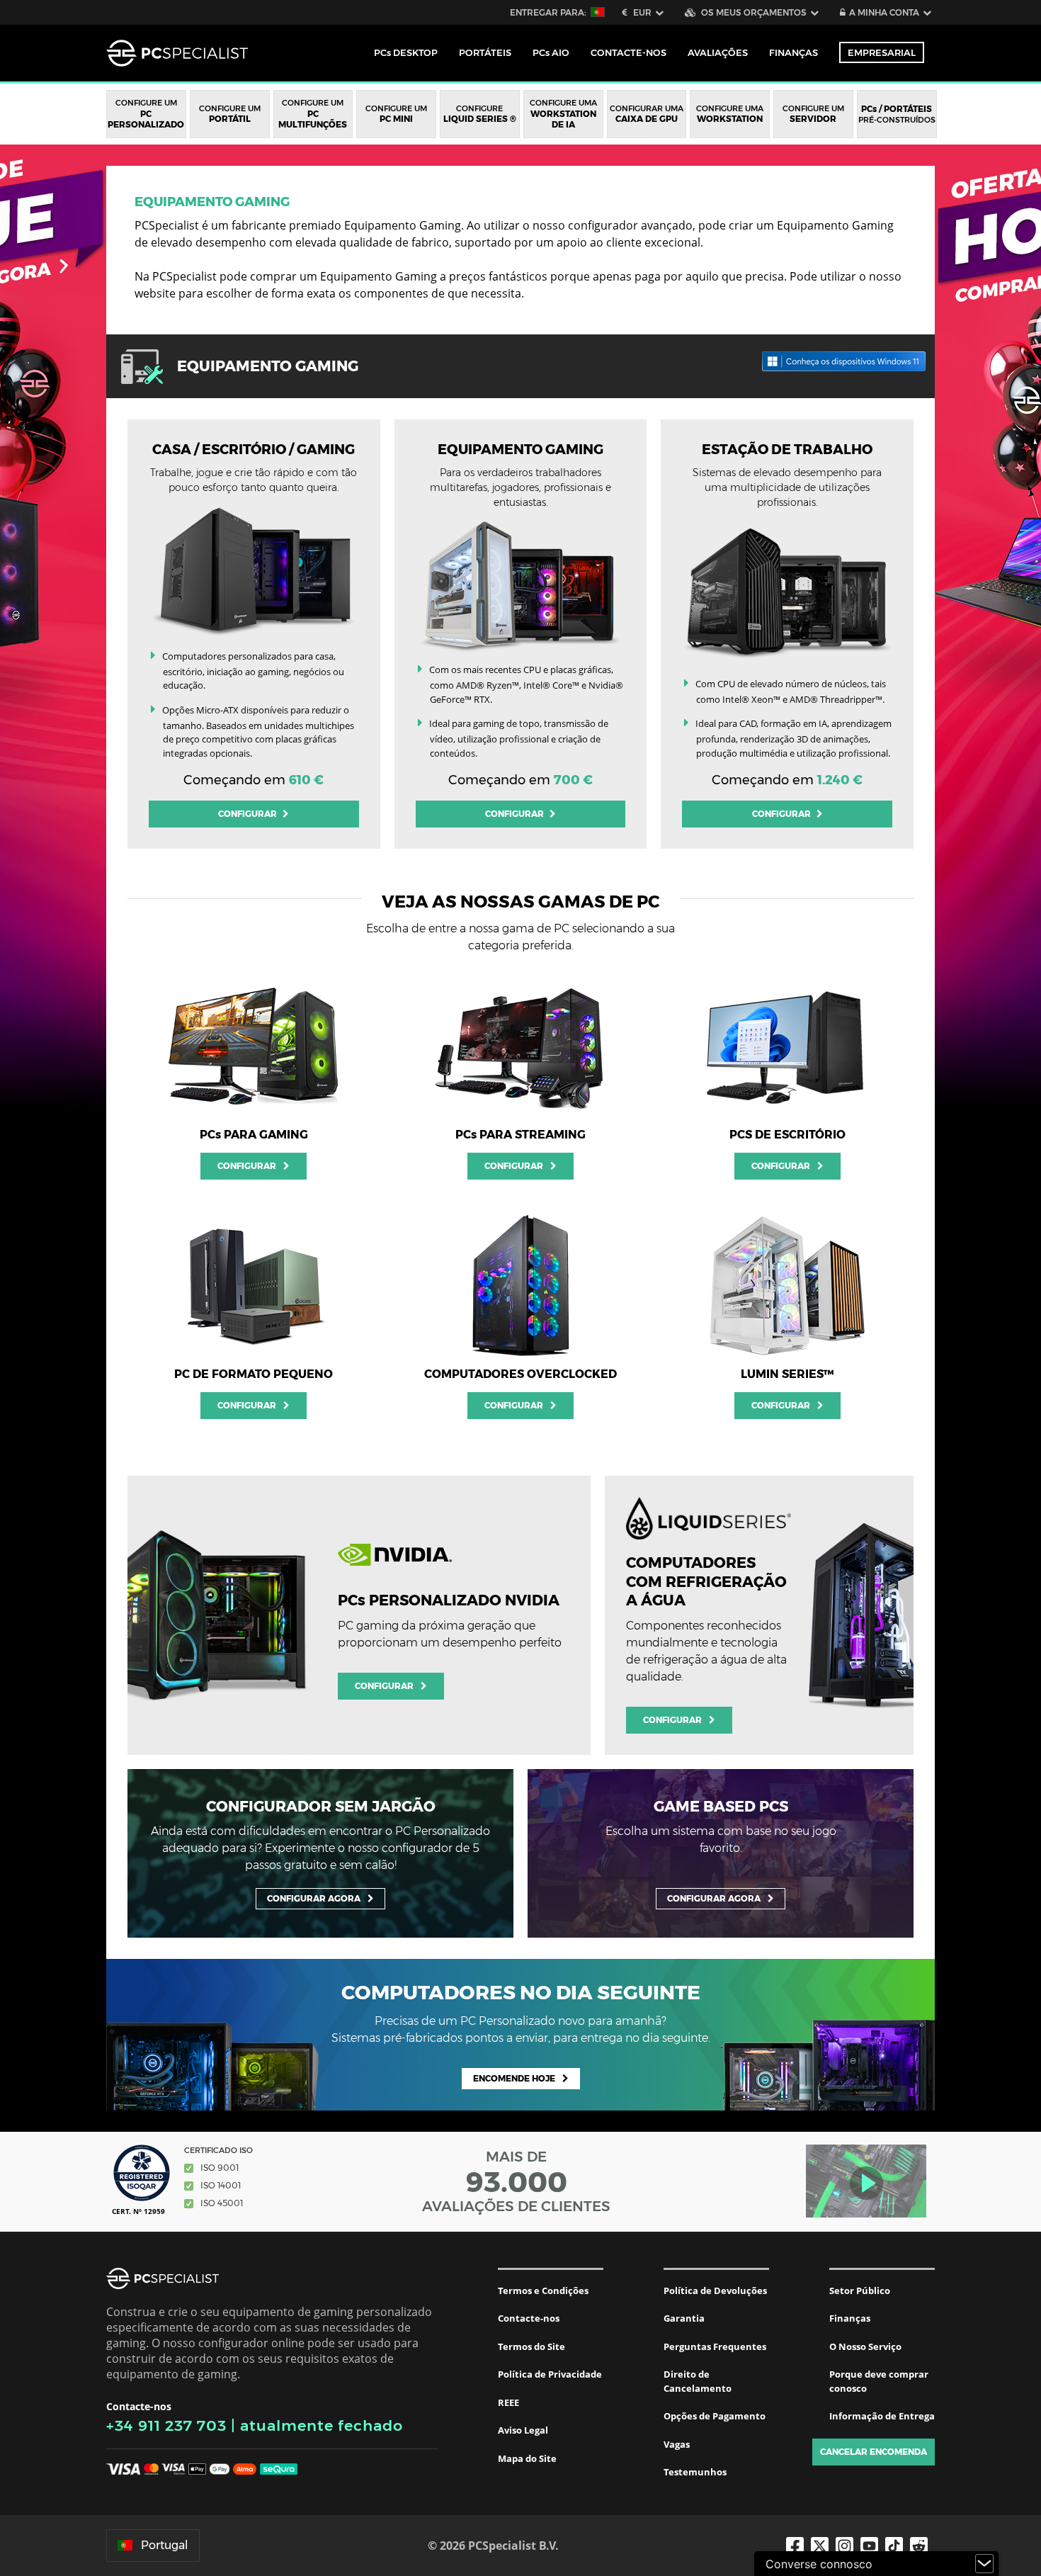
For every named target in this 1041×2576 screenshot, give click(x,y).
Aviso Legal (523, 2430)
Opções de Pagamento (715, 2416)
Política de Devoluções (715, 2290)
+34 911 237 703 (166, 2425)
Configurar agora (314, 1898)
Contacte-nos (529, 2318)
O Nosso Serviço (865, 2346)
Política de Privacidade (550, 2374)
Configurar (249, 814)
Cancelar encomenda (874, 2452)
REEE (508, 2402)
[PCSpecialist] (177, 53)
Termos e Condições (543, 2290)
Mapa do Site (527, 2458)
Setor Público (860, 2290)
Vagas (677, 2444)
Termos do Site (531, 2346)
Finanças (793, 52)
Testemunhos (695, 2472)
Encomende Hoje (514, 2078)
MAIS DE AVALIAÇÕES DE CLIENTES (516, 2181)
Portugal (165, 2545)
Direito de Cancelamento (698, 2381)
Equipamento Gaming (212, 202)
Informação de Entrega (882, 2416)
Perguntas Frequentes (715, 2346)
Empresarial (882, 52)
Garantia (684, 2318)
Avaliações (718, 52)
